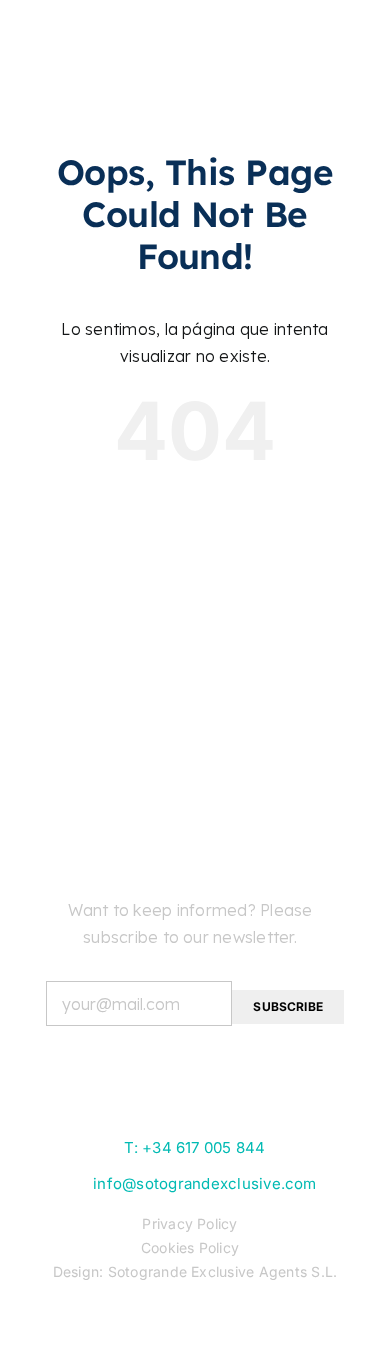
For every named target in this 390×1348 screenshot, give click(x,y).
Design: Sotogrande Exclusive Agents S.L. (195, 1271)
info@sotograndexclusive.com (204, 1183)
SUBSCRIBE (288, 1006)
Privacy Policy (189, 1223)
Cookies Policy (190, 1247)
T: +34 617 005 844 (194, 1147)
